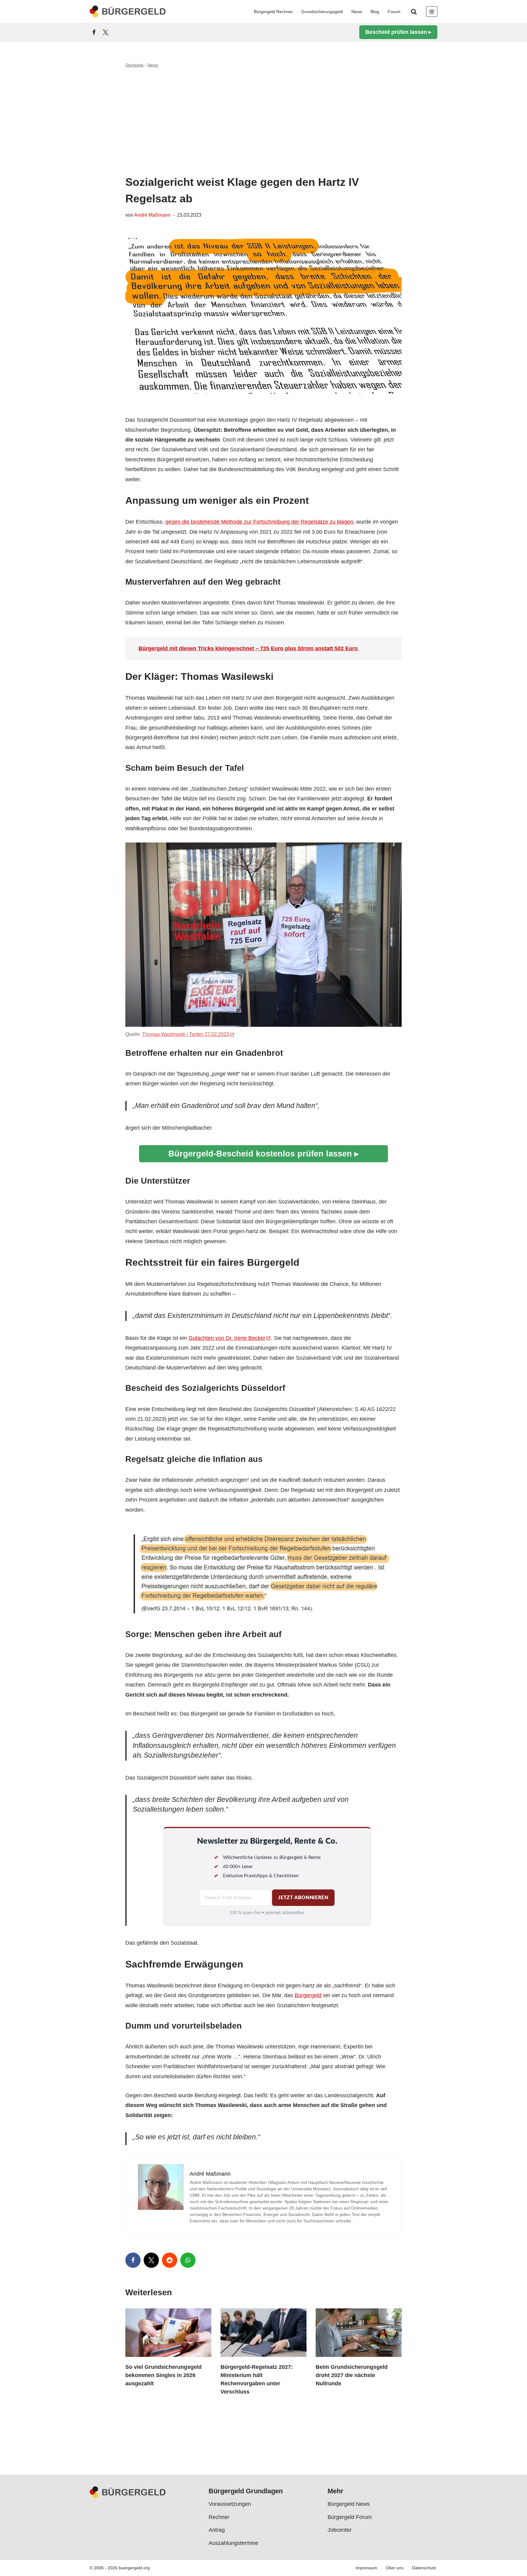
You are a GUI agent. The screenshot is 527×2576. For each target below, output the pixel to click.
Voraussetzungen (230, 2504)
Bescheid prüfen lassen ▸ (398, 32)
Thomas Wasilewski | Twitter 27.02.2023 (186, 1034)
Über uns (395, 2568)
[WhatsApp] (188, 2260)
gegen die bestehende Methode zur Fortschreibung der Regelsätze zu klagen (259, 522)
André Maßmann (152, 215)
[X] (106, 32)
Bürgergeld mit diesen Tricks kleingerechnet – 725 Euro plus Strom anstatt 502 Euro (249, 648)
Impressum (366, 2568)
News (357, 12)
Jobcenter (340, 2530)
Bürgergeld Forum (350, 2517)
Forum (394, 12)
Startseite (134, 65)
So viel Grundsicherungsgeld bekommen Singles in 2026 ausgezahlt (163, 2375)
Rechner (219, 2517)
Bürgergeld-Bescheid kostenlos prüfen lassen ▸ (263, 1154)
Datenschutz (424, 2568)
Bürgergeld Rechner (273, 12)
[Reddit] (170, 2260)
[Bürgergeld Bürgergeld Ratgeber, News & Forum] (128, 11)
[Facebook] (94, 32)
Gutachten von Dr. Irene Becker (227, 1338)
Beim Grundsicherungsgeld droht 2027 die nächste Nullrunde (352, 2375)
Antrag (217, 2530)
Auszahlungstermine (233, 2543)
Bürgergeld (308, 1995)
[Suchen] (414, 12)
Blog (375, 12)
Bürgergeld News (349, 2504)
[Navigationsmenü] (432, 12)
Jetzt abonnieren (303, 1898)
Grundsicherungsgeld (322, 12)
